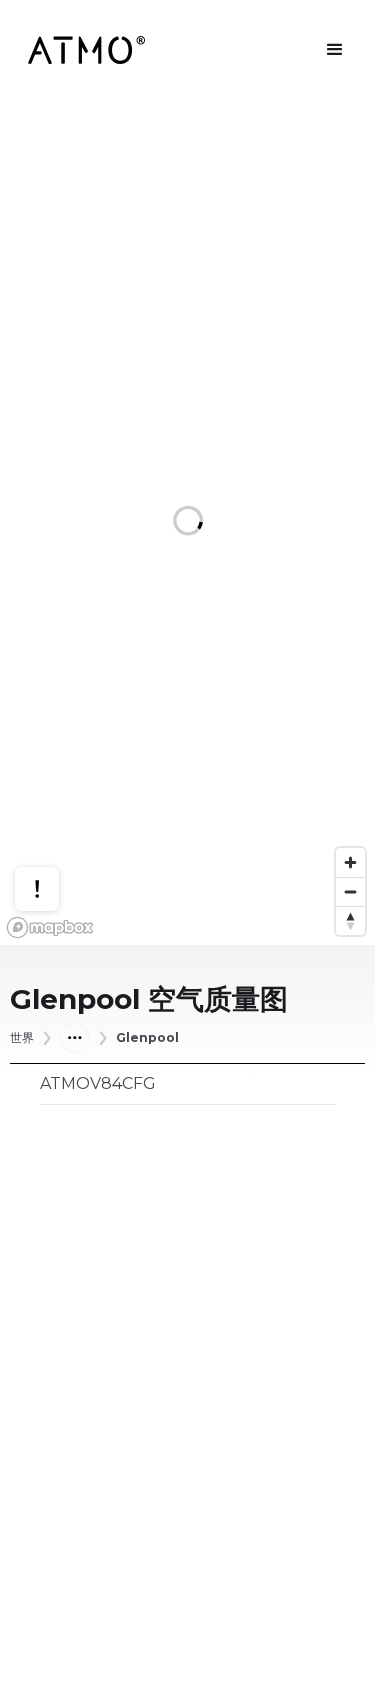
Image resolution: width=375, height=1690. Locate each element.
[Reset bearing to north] (350, 920)
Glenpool (147, 1038)
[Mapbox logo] (50, 927)
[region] (187, 522)
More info (56, 829)
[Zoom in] (350, 862)
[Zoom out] (350, 891)
